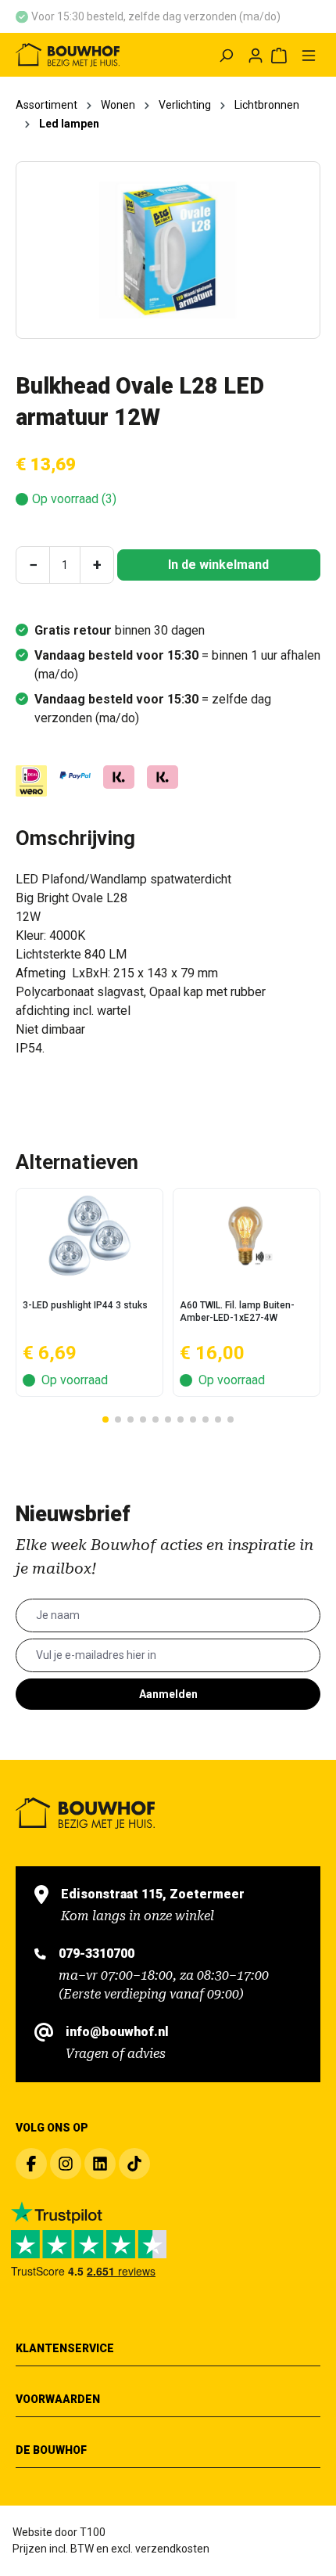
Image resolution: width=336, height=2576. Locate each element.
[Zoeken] (226, 55)
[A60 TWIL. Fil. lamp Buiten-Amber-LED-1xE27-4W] (247, 1236)
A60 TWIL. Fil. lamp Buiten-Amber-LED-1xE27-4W (237, 1311)
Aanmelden (168, 1694)
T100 (93, 2532)
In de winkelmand (218, 565)
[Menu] (309, 55)
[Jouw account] (256, 55)
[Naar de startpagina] (74, 55)
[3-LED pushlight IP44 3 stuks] (89, 1236)
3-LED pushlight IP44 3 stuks (85, 1305)
